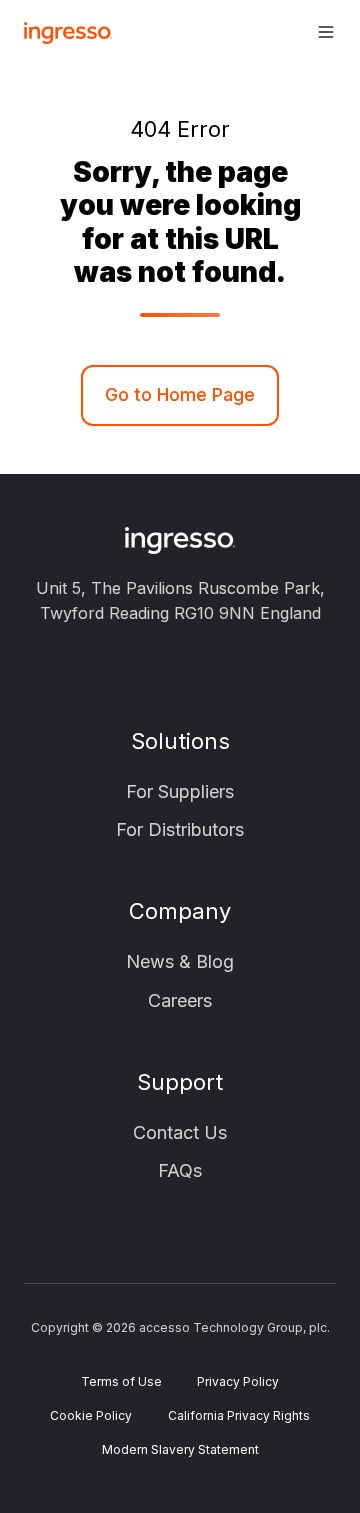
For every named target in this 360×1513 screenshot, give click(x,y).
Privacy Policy (238, 1381)
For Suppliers (180, 791)
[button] (326, 32)
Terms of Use (121, 1381)
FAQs (180, 1170)
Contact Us (180, 1132)
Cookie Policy (91, 1415)
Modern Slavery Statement (180, 1449)
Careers (180, 1000)
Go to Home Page (180, 394)
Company (180, 911)
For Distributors (180, 829)
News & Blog (180, 961)
